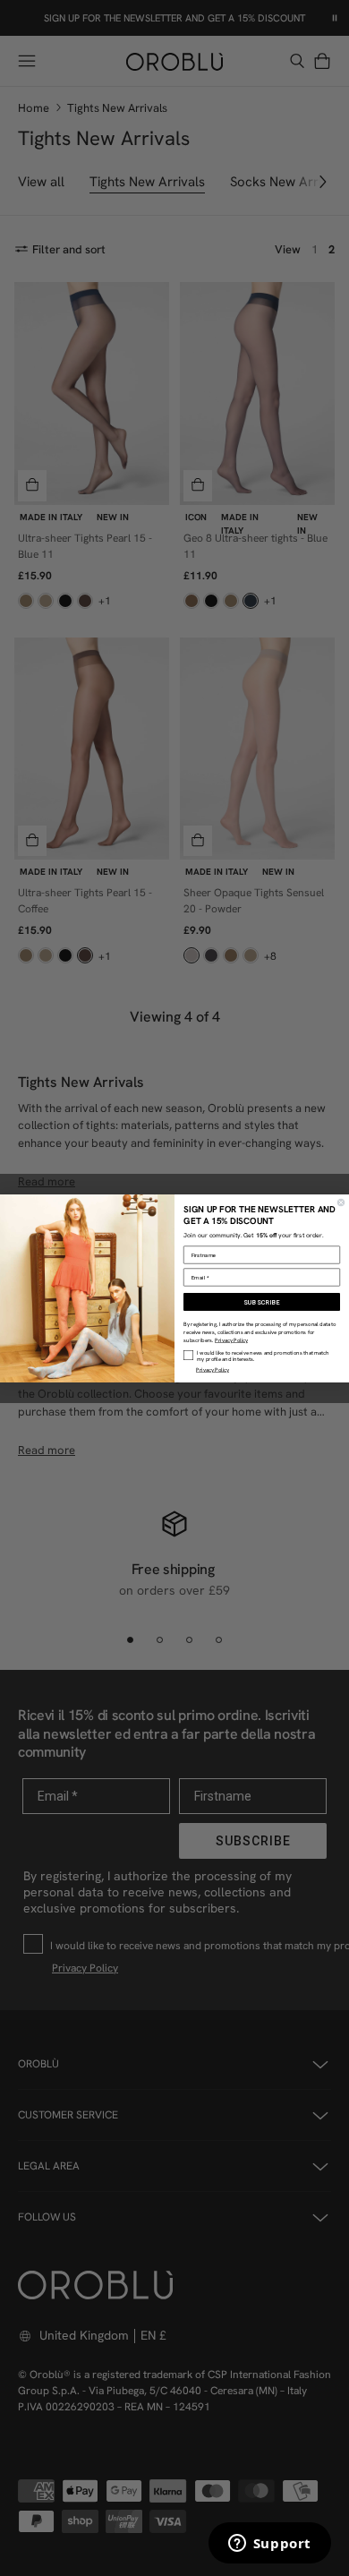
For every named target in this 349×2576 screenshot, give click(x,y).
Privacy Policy (231, 1340)
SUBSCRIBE (262, 1302)
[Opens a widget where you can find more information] (269, 2545)
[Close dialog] (341, 1202)
